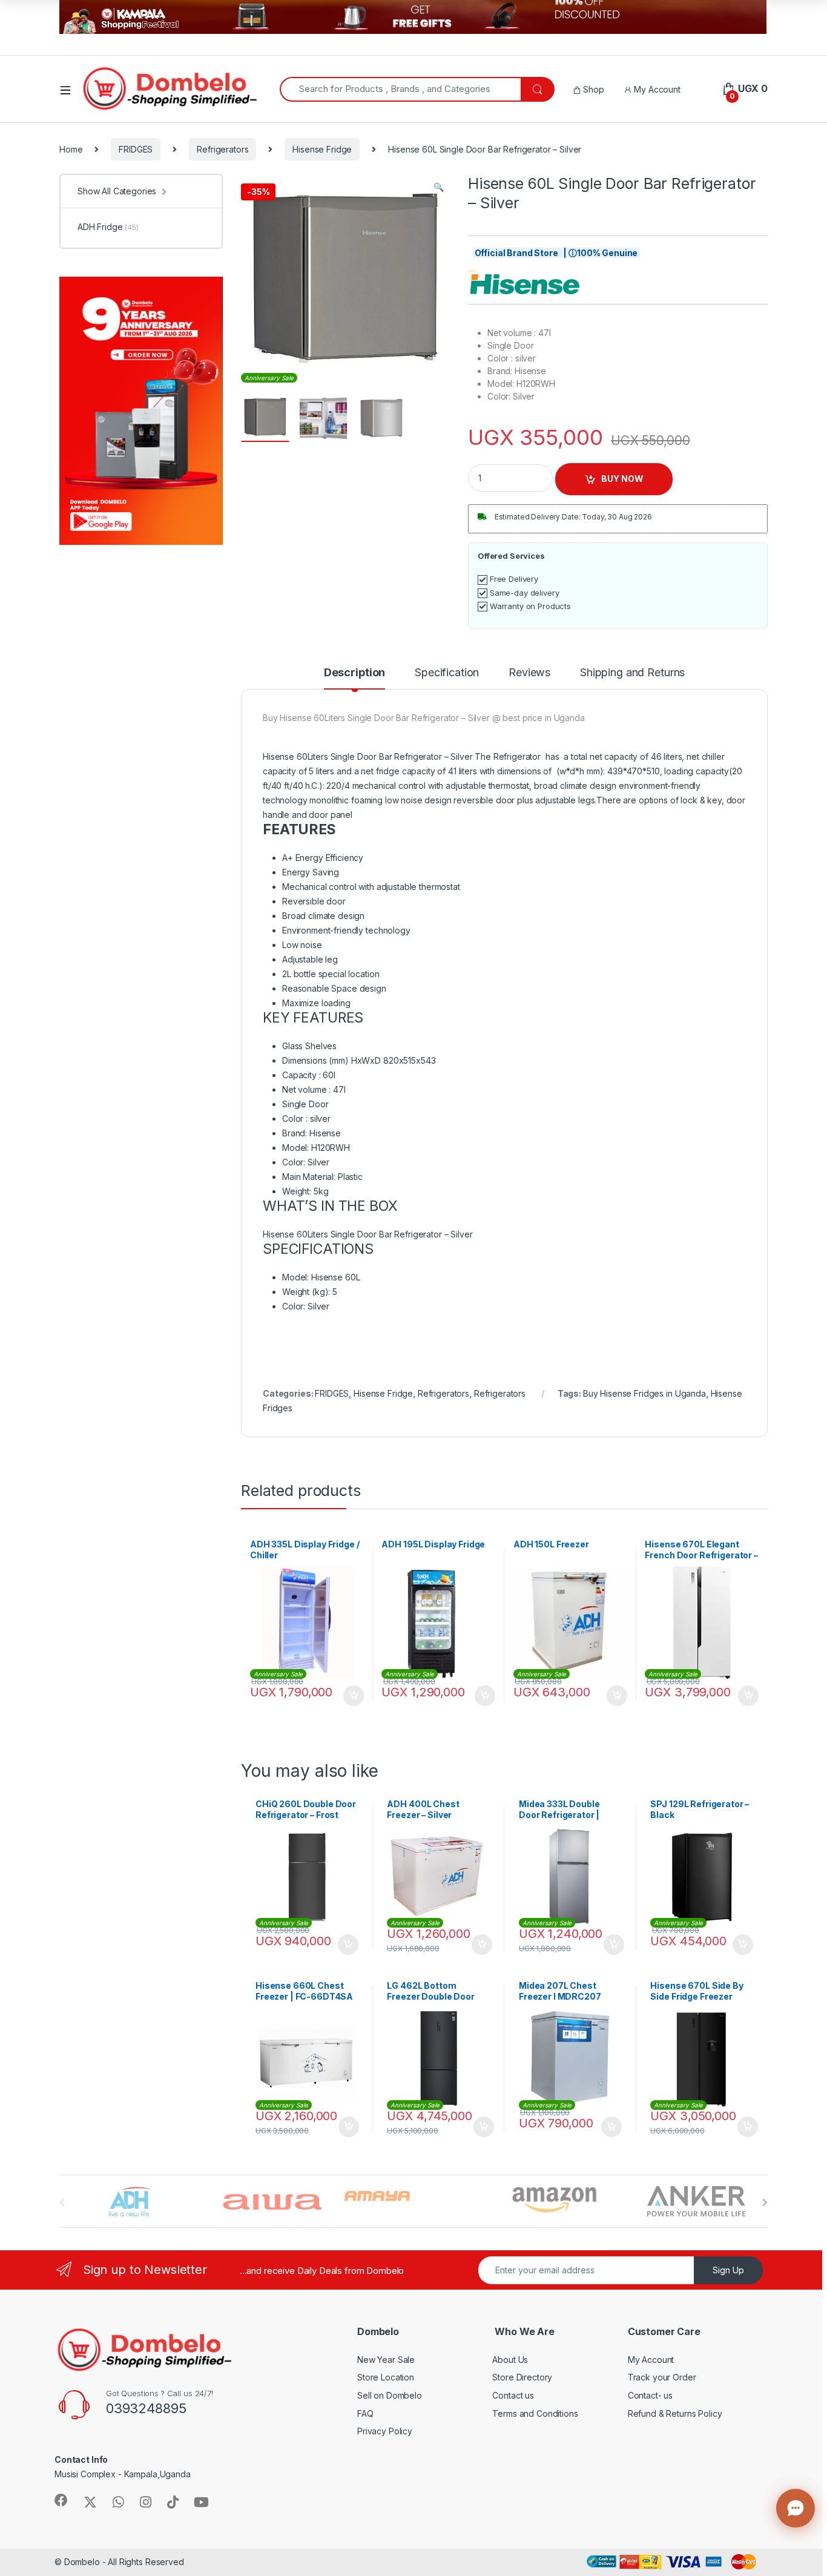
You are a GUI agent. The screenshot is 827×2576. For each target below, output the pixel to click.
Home (71, 149)
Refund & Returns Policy (675, 2413)
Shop (592, 89)
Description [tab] (354, 673)
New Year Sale (386, 2360)
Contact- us (650, 2395)
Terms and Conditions (535, 2413)
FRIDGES (136, 149)
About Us (510, 2360)
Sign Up (728, 2270)
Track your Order (662, 2377)
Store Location (386, 2377)
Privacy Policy (385, 2431)
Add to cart (354, 1696)
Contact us (513, 2395)
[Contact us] (796, 2508)
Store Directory (522, 2377)
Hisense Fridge (322, 149)
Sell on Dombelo (390, 2395)
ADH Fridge (108, 227)
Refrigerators (222, 149)
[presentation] (765, 2202)
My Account (656, 89)
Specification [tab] (447, 673)
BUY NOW (622, 479)
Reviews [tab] (529, 673)
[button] (439, 187)
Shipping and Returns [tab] (632, 673)
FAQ (365, 2413)
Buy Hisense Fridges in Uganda (644, 1393)
